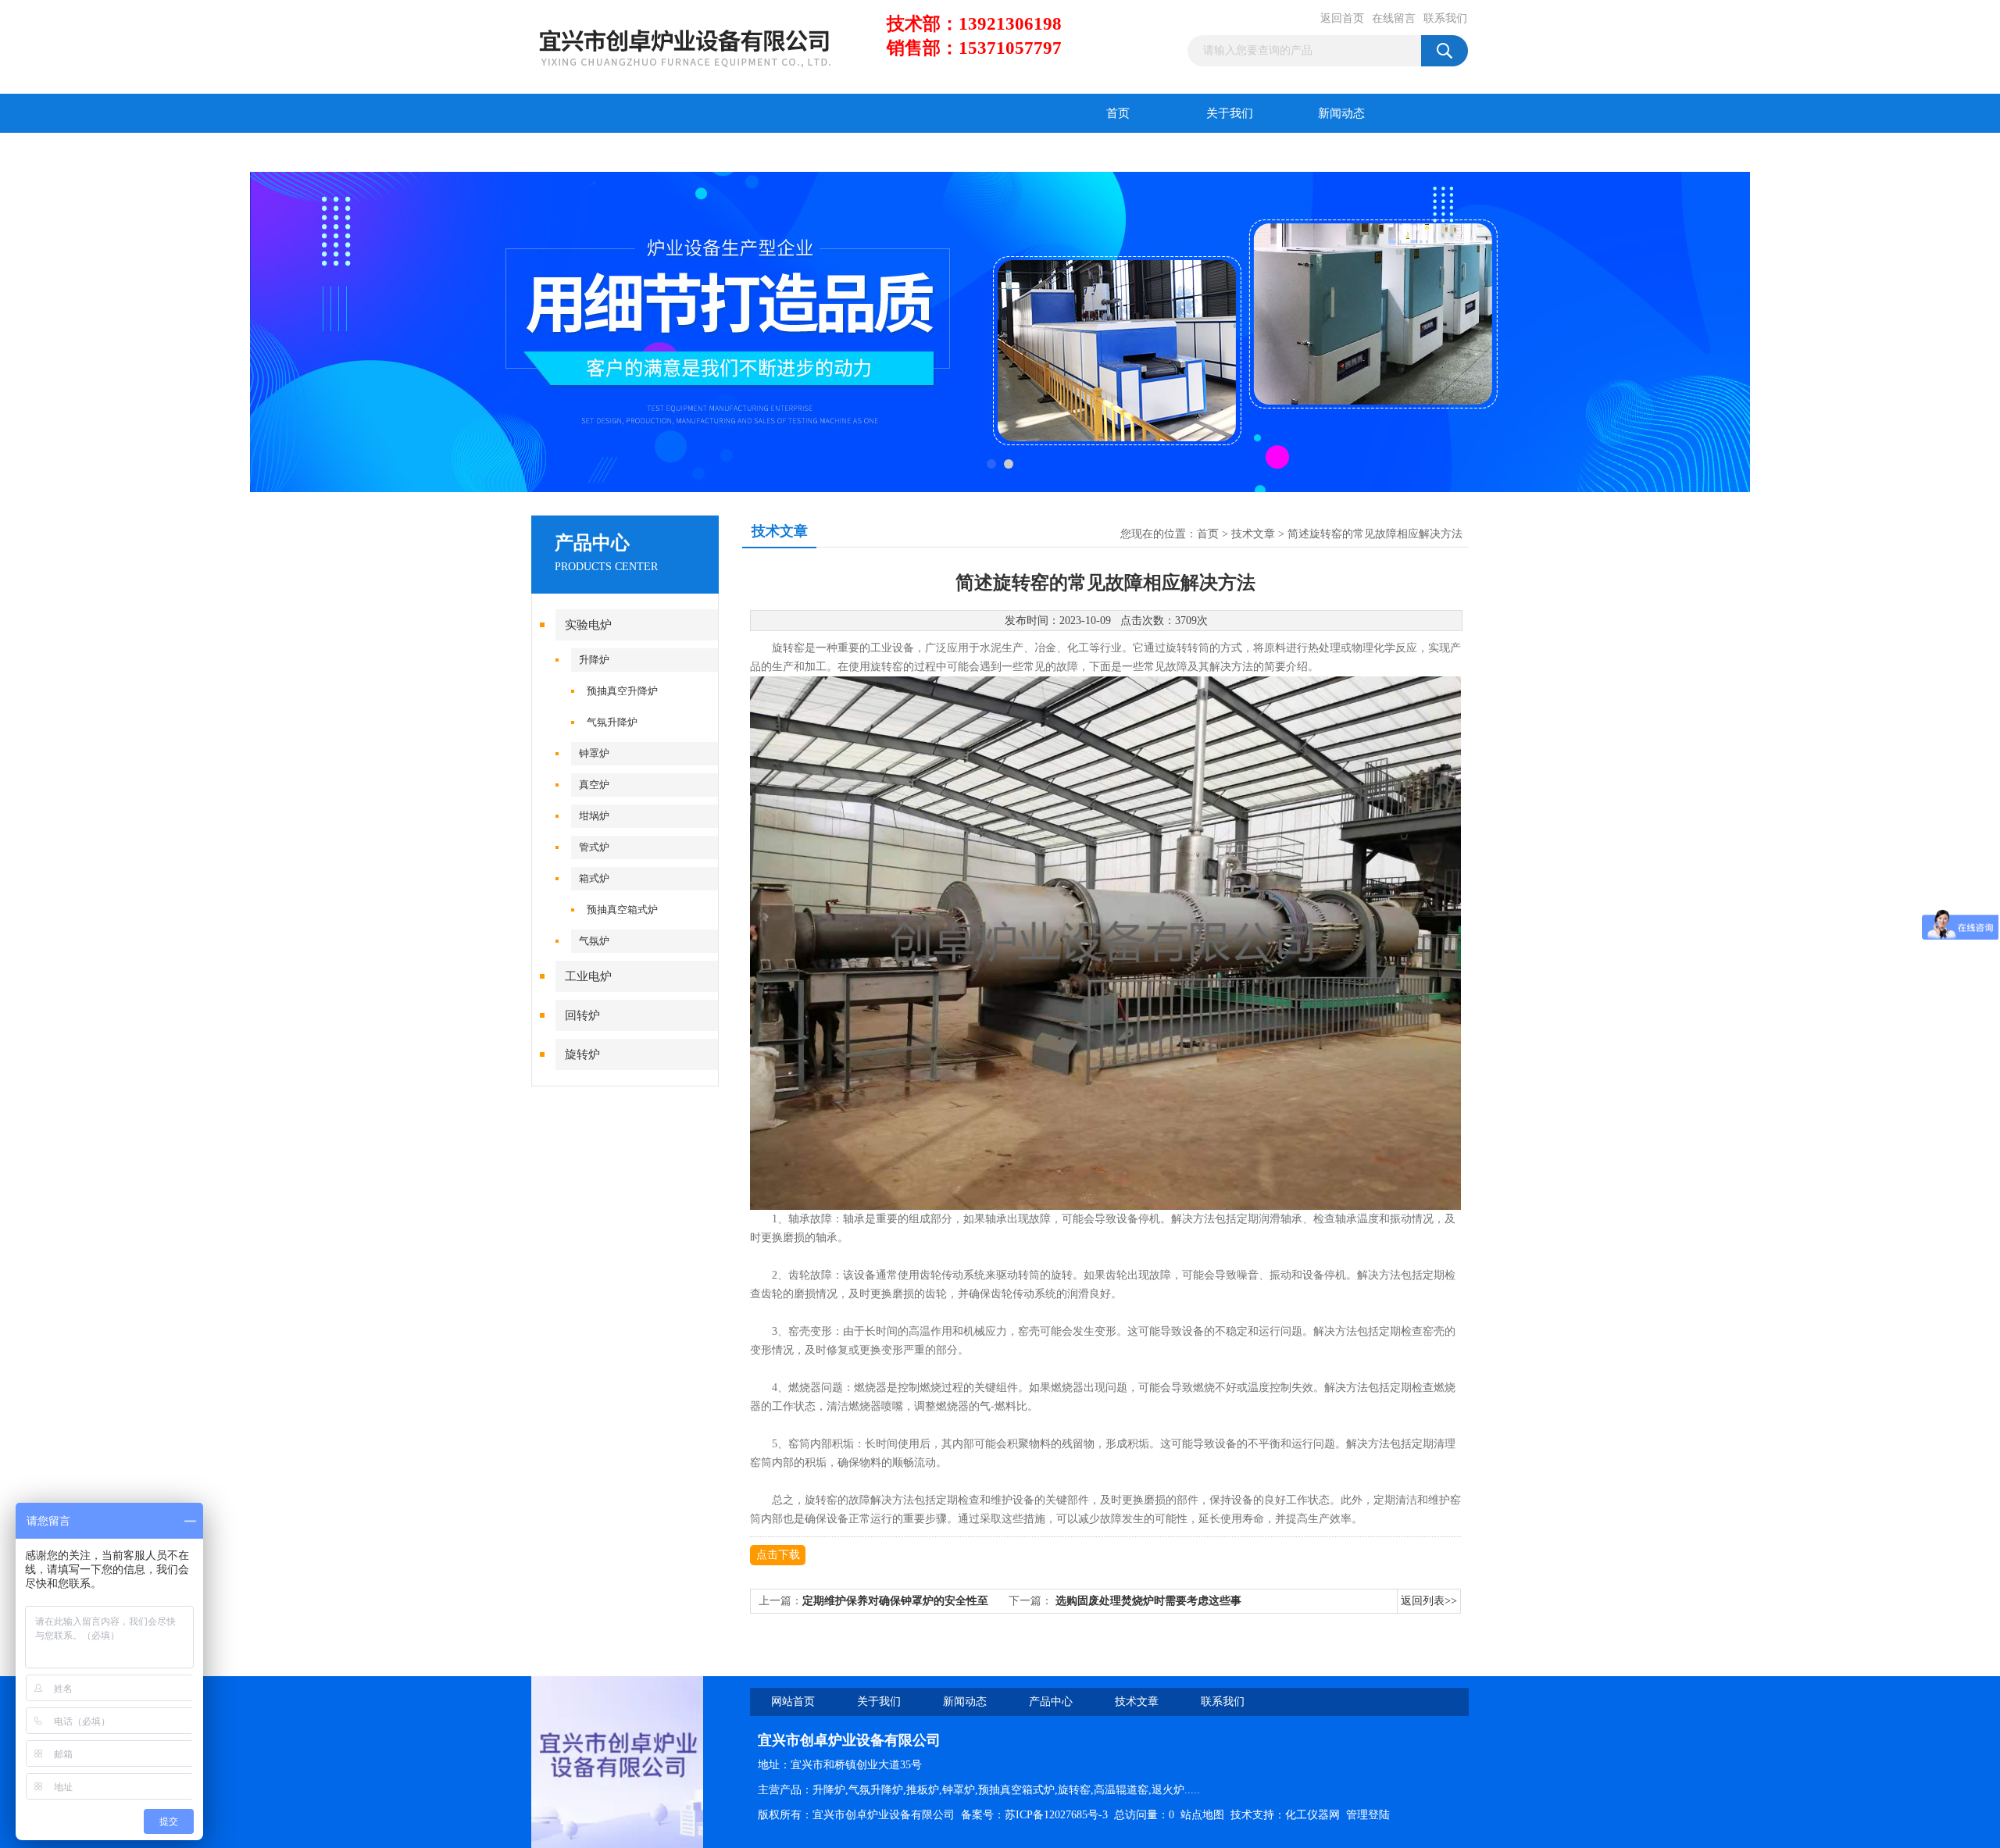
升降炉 (594, 660)
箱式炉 (594, 878)
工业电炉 (588, 976)
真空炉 (594, 785)
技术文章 (699, 152)
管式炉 (594, 847)
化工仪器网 (1312, 1815)
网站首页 (793, 1702)
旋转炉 (582, 1054)
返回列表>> (1429, 1601)
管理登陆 (1368, 1815)
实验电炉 (588, 625)
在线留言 (1394, 18)
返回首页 (1342, 18)
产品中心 (587, 152)
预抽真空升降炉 (622, 691)
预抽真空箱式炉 (622, 910)
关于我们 (1230, 113)
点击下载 (778, 1555)
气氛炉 (594, 941)
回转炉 (582, 1015)
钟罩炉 (594, 753)
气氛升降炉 (612, 722)
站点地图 (1202, 1815)
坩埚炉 (594, 816)
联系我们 (1445, 18)
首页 (1118, 113)
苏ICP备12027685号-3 (1056, 1815)
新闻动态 (1341, 113)
